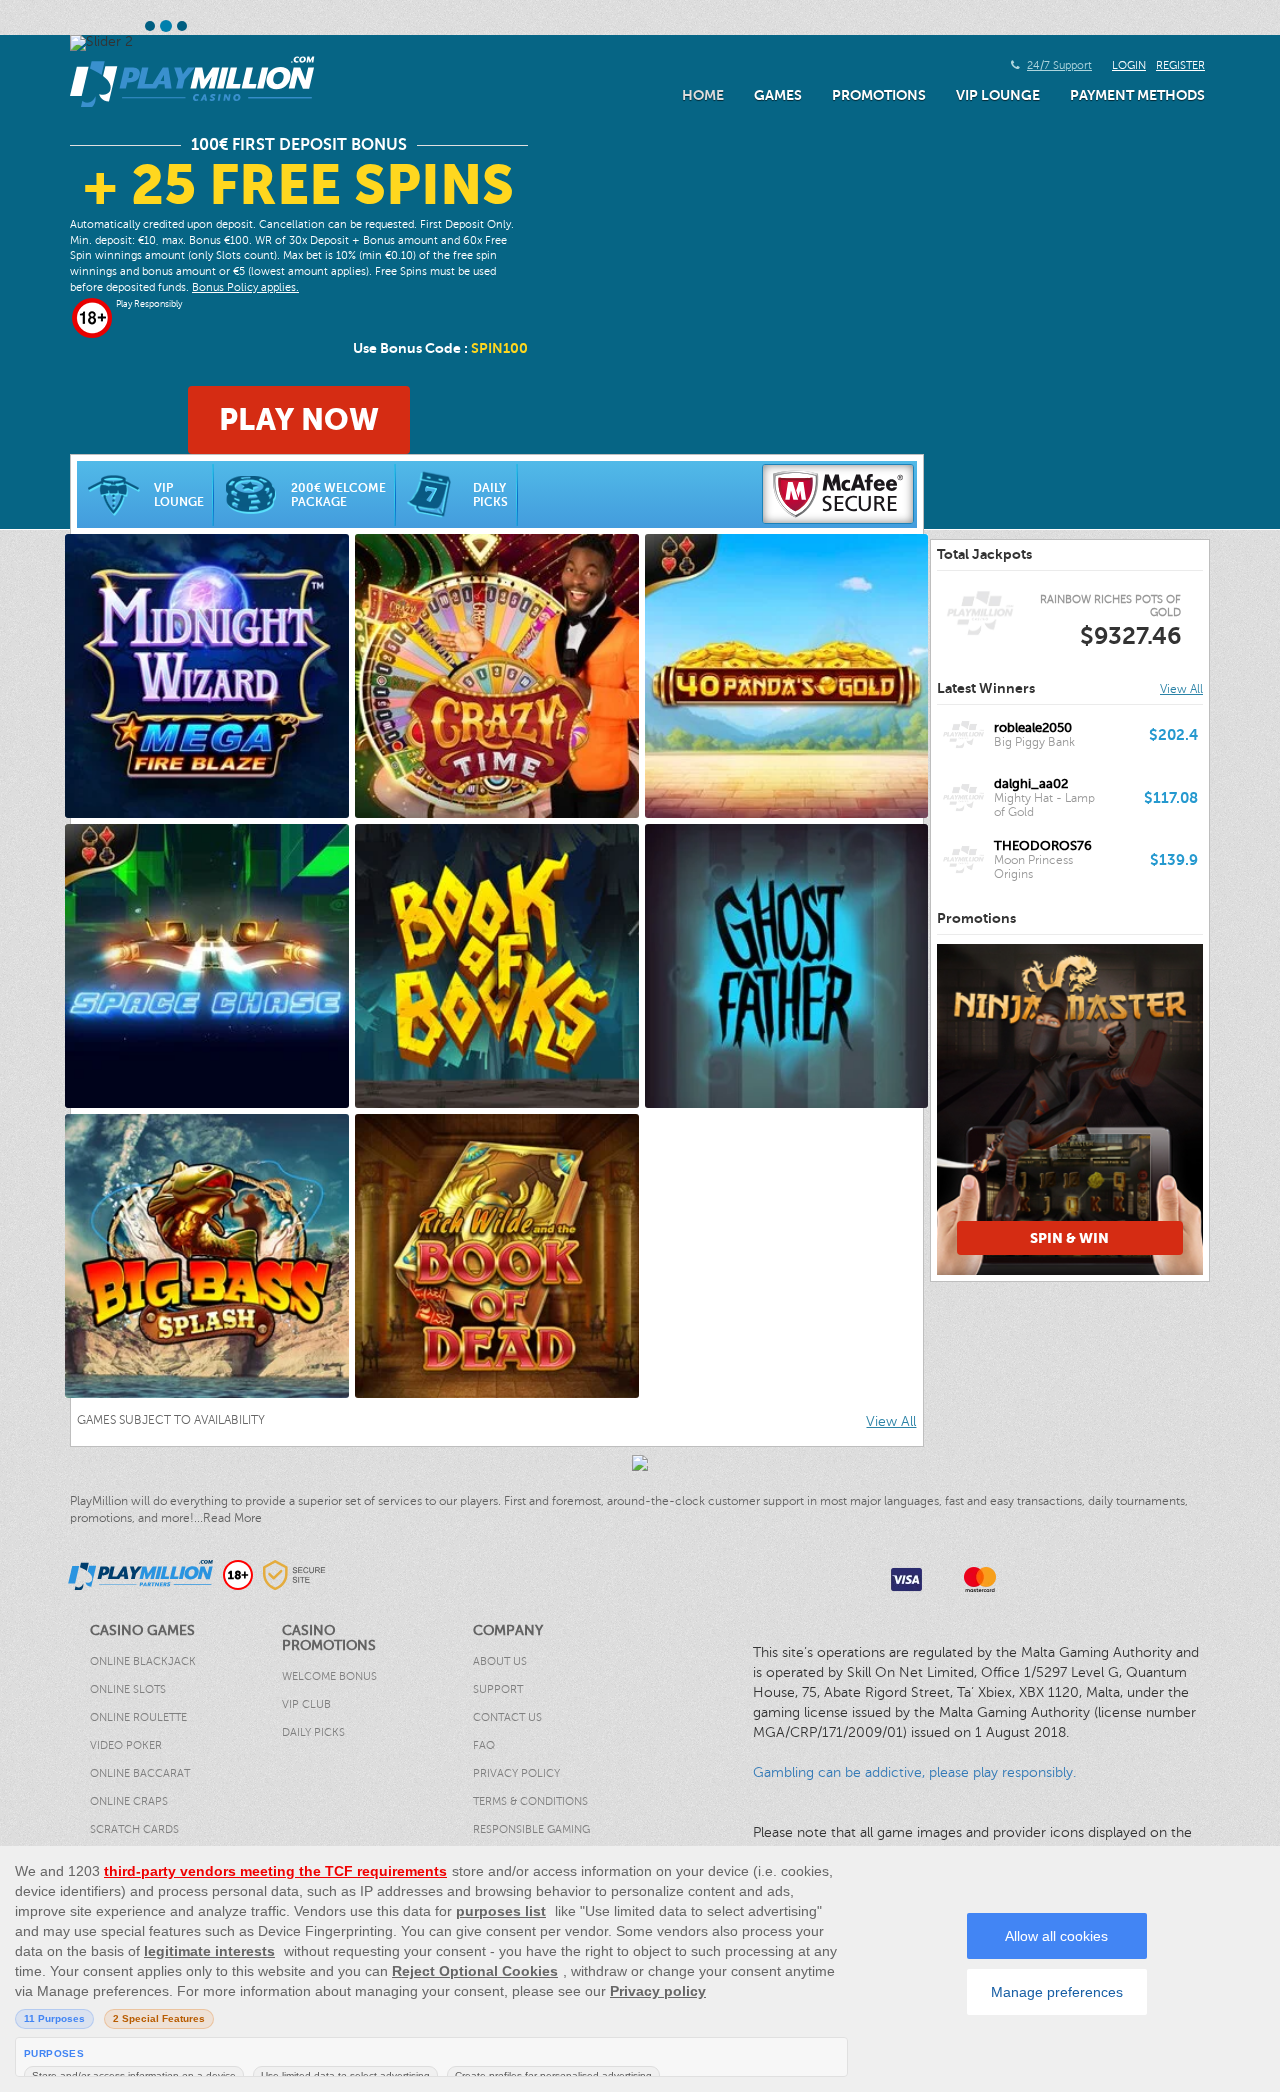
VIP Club (306, 1704)
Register (1180, 65)
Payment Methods (1137, 95)
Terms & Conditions (530, 1801)
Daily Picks (490, 495)
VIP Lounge (998, 95)
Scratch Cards (134, 1829)
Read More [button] (232, 1518)
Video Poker (126, 1745)
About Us (500, 1661)
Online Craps (129, 1801)
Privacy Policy (516, 1773)
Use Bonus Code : (440, 348)
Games (778, 95)
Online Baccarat (140, 1773)
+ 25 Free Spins (298, 185)
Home (703, 95)
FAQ (484, 1745)
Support (498, 1689)
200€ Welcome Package (338, 495)
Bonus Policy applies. (245, 287)
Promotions (879, 95)
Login (1129, 65)
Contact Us (507, 1717)
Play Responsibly (149, 304)
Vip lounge (179, 495)
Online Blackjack (143, 1661)
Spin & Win (1069, 1238)
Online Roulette (138, 1717)
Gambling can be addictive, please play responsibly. (914, 1772)
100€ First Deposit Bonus (299, 145)
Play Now (299, 419)
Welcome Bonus (329, 1676)
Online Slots (128, 1689)
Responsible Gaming (531, 1829)
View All (891, 1421)
